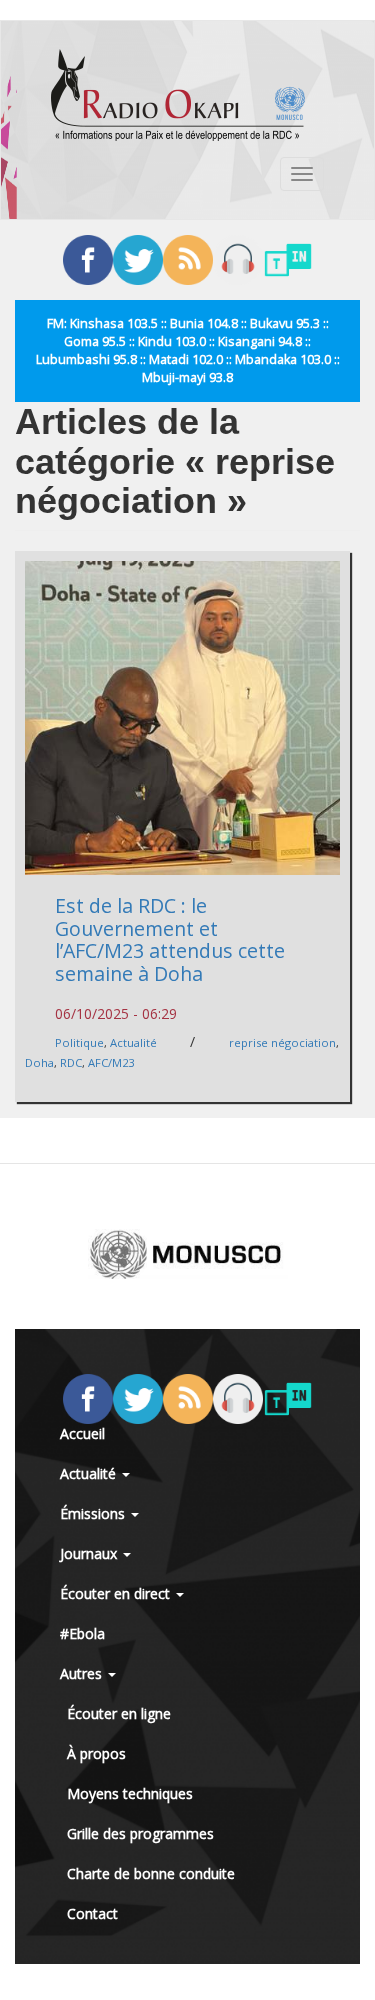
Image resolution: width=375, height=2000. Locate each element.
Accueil (82, 1433)
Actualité (133, 1042)
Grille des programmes (140, 1833)
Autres (83, 1673)
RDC (71, 1062)
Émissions (94, 1513)
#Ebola (82, 1633)
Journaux (90, 1553)
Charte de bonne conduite (151, 1873)
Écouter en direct (117, 1593)
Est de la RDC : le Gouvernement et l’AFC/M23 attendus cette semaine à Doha (170, 939)
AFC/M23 (111, 1062)
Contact (92, 1913)
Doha (39, 1062)
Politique (79, 1042)
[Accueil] (178, 95)
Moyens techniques (130, 1793)
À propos (96, 1753)
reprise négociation (282, 1042)
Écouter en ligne (119, 1713)
